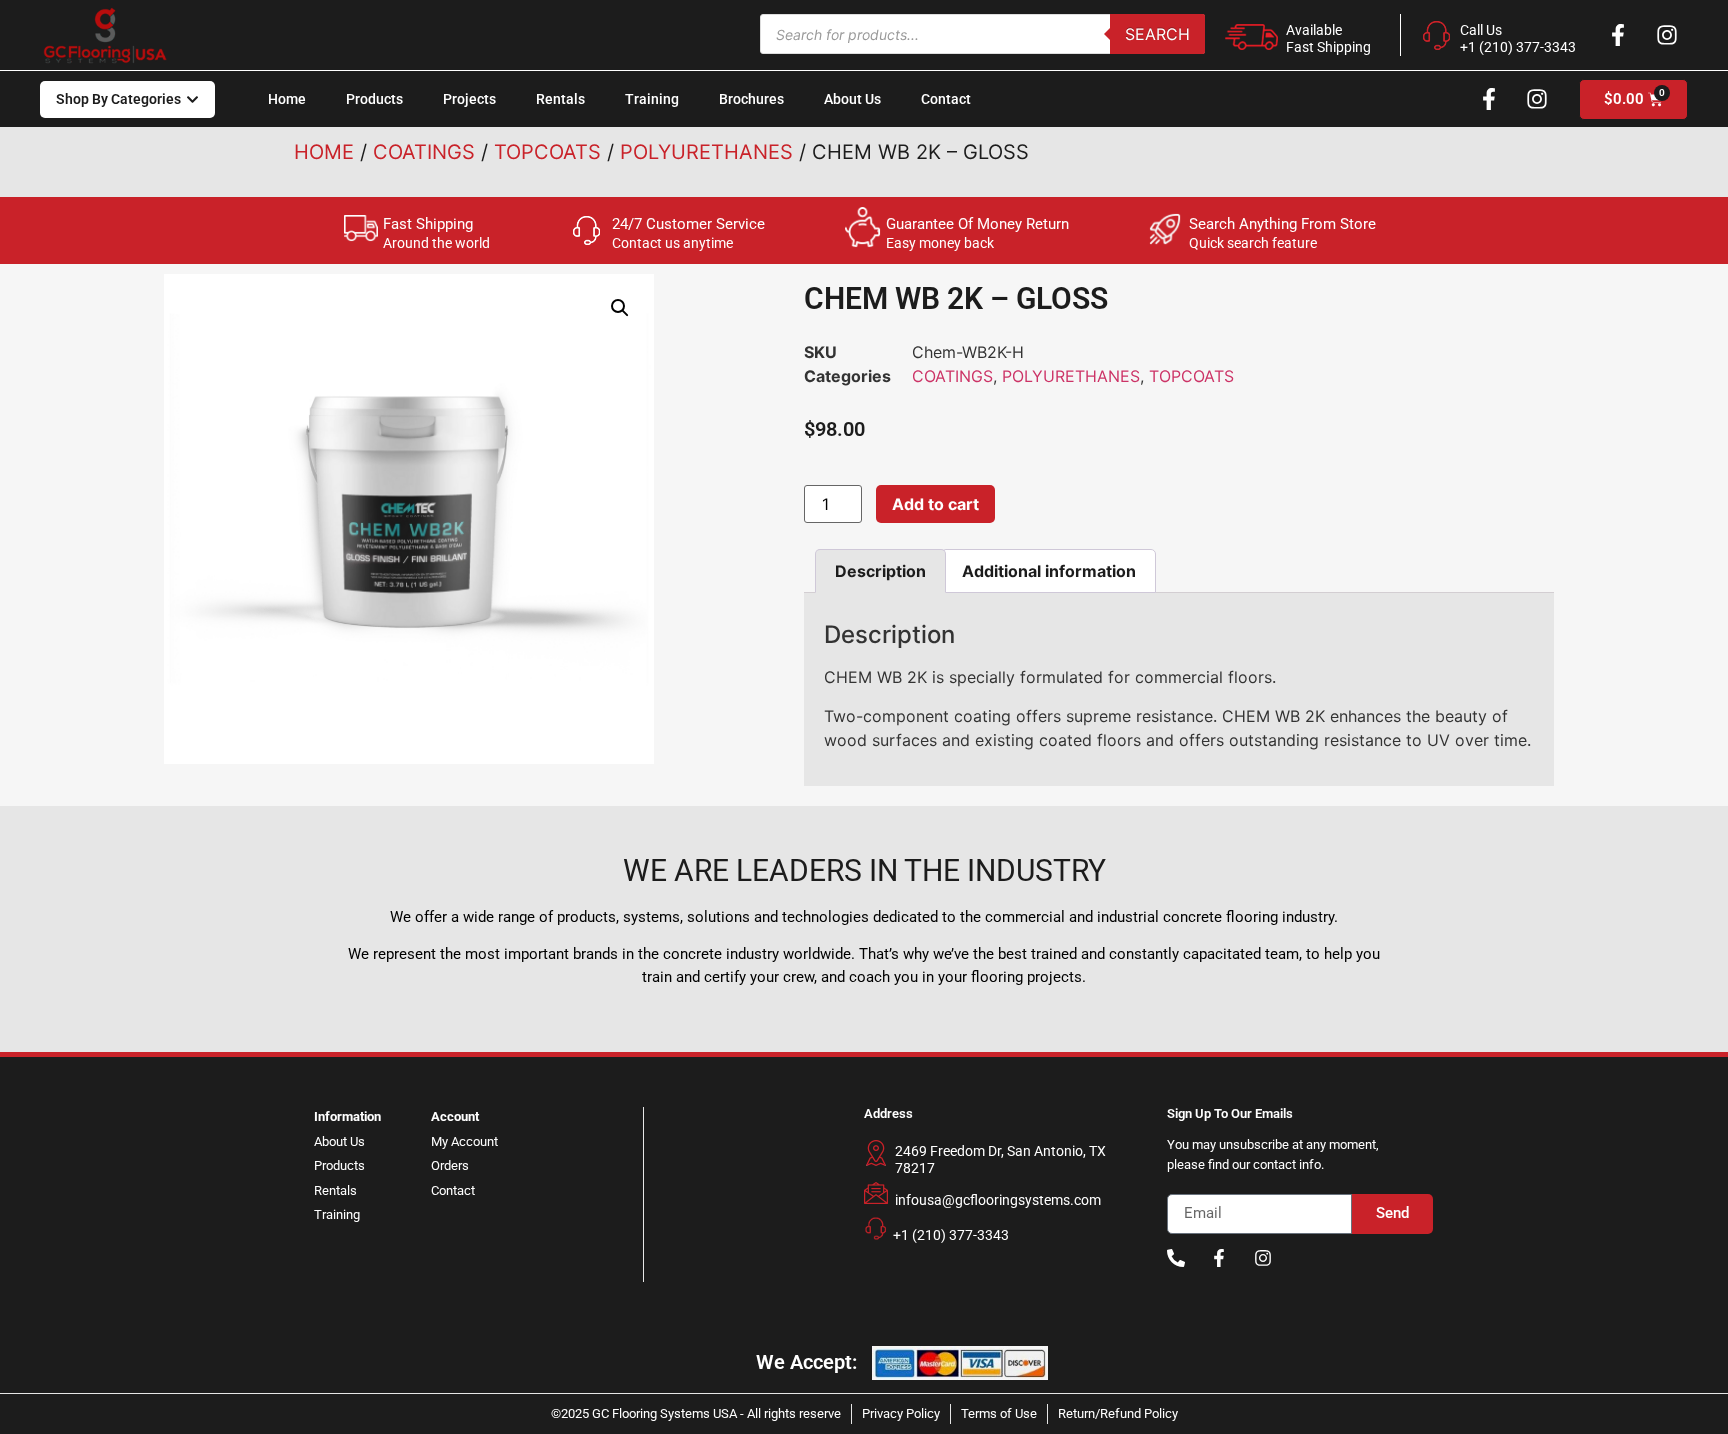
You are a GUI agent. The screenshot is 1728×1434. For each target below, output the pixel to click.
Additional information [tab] (1049, 571)
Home (287, 99)
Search (1157, 34)
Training (652, 99)
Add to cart (935, 504)
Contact (946, 99)
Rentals (560, 99)
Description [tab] (880, 571)
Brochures (751, 99)
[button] (620, 308)
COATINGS (424, 152)
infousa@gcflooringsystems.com (998, 1200)
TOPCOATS (547, 152)
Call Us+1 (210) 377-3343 (1518, 38)
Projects (469, 99)
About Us (852, 99)
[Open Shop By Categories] (192, 99)
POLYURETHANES (706, 152)
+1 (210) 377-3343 (951, 1235)
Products (374, 99)
